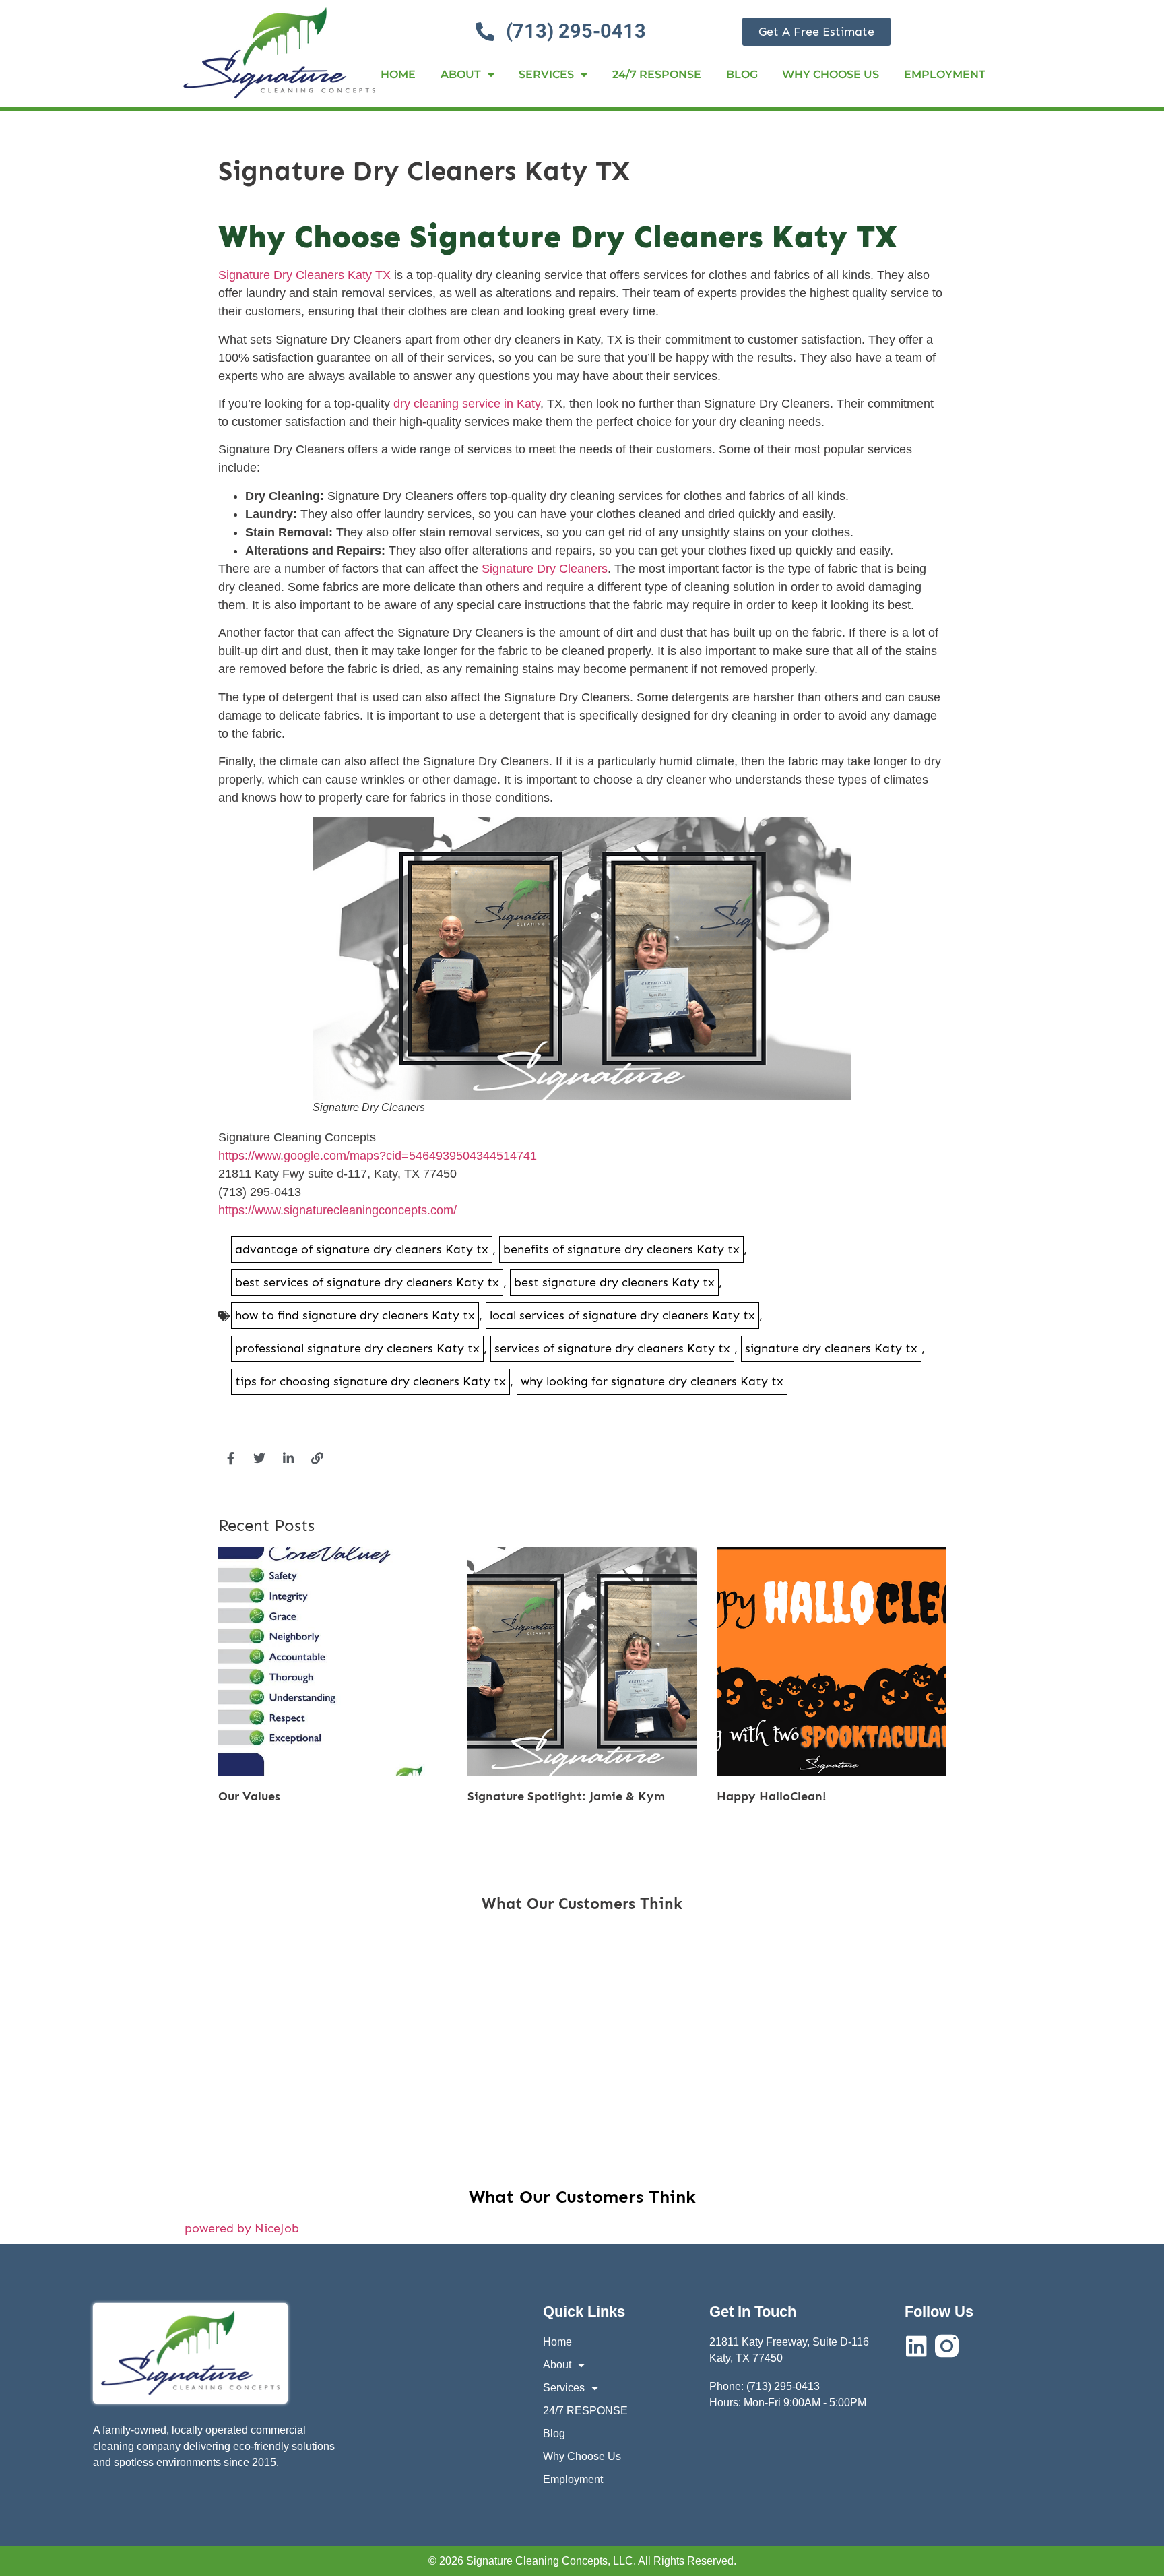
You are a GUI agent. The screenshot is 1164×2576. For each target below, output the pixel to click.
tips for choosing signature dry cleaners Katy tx (370, 1381)
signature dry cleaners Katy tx (831, 1348)
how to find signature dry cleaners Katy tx (355, 1315)
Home (398, 74)
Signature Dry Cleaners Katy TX (304, 275)
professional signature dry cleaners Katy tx (357, 1348)
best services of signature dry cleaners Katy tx (367, 1282)
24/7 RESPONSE (657, 74)
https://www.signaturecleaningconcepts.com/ (337, 1210)
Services (546, 74)
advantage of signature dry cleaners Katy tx (362, 1249)
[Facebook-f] (230, 1458)
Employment (945, 74)
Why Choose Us (831, 74)
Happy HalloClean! (772, 1796)
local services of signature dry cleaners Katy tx (622, 1315)
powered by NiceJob (242, 2228)
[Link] (317, 1458)
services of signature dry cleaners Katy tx (612, 1348)
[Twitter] (259, 1458)
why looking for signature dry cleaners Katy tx (652, 1381)
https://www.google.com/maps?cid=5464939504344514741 (378, 1156)
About (461, 74)
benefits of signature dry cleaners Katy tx (621, 1249)
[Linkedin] (916, 2346)
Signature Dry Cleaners (545, 569)
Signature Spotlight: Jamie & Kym (566, 1796)
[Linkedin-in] (288, 1458)
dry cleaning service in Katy (467, 404)
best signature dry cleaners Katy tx (614, 1282)
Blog (742, 74)
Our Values (249, 1796)
